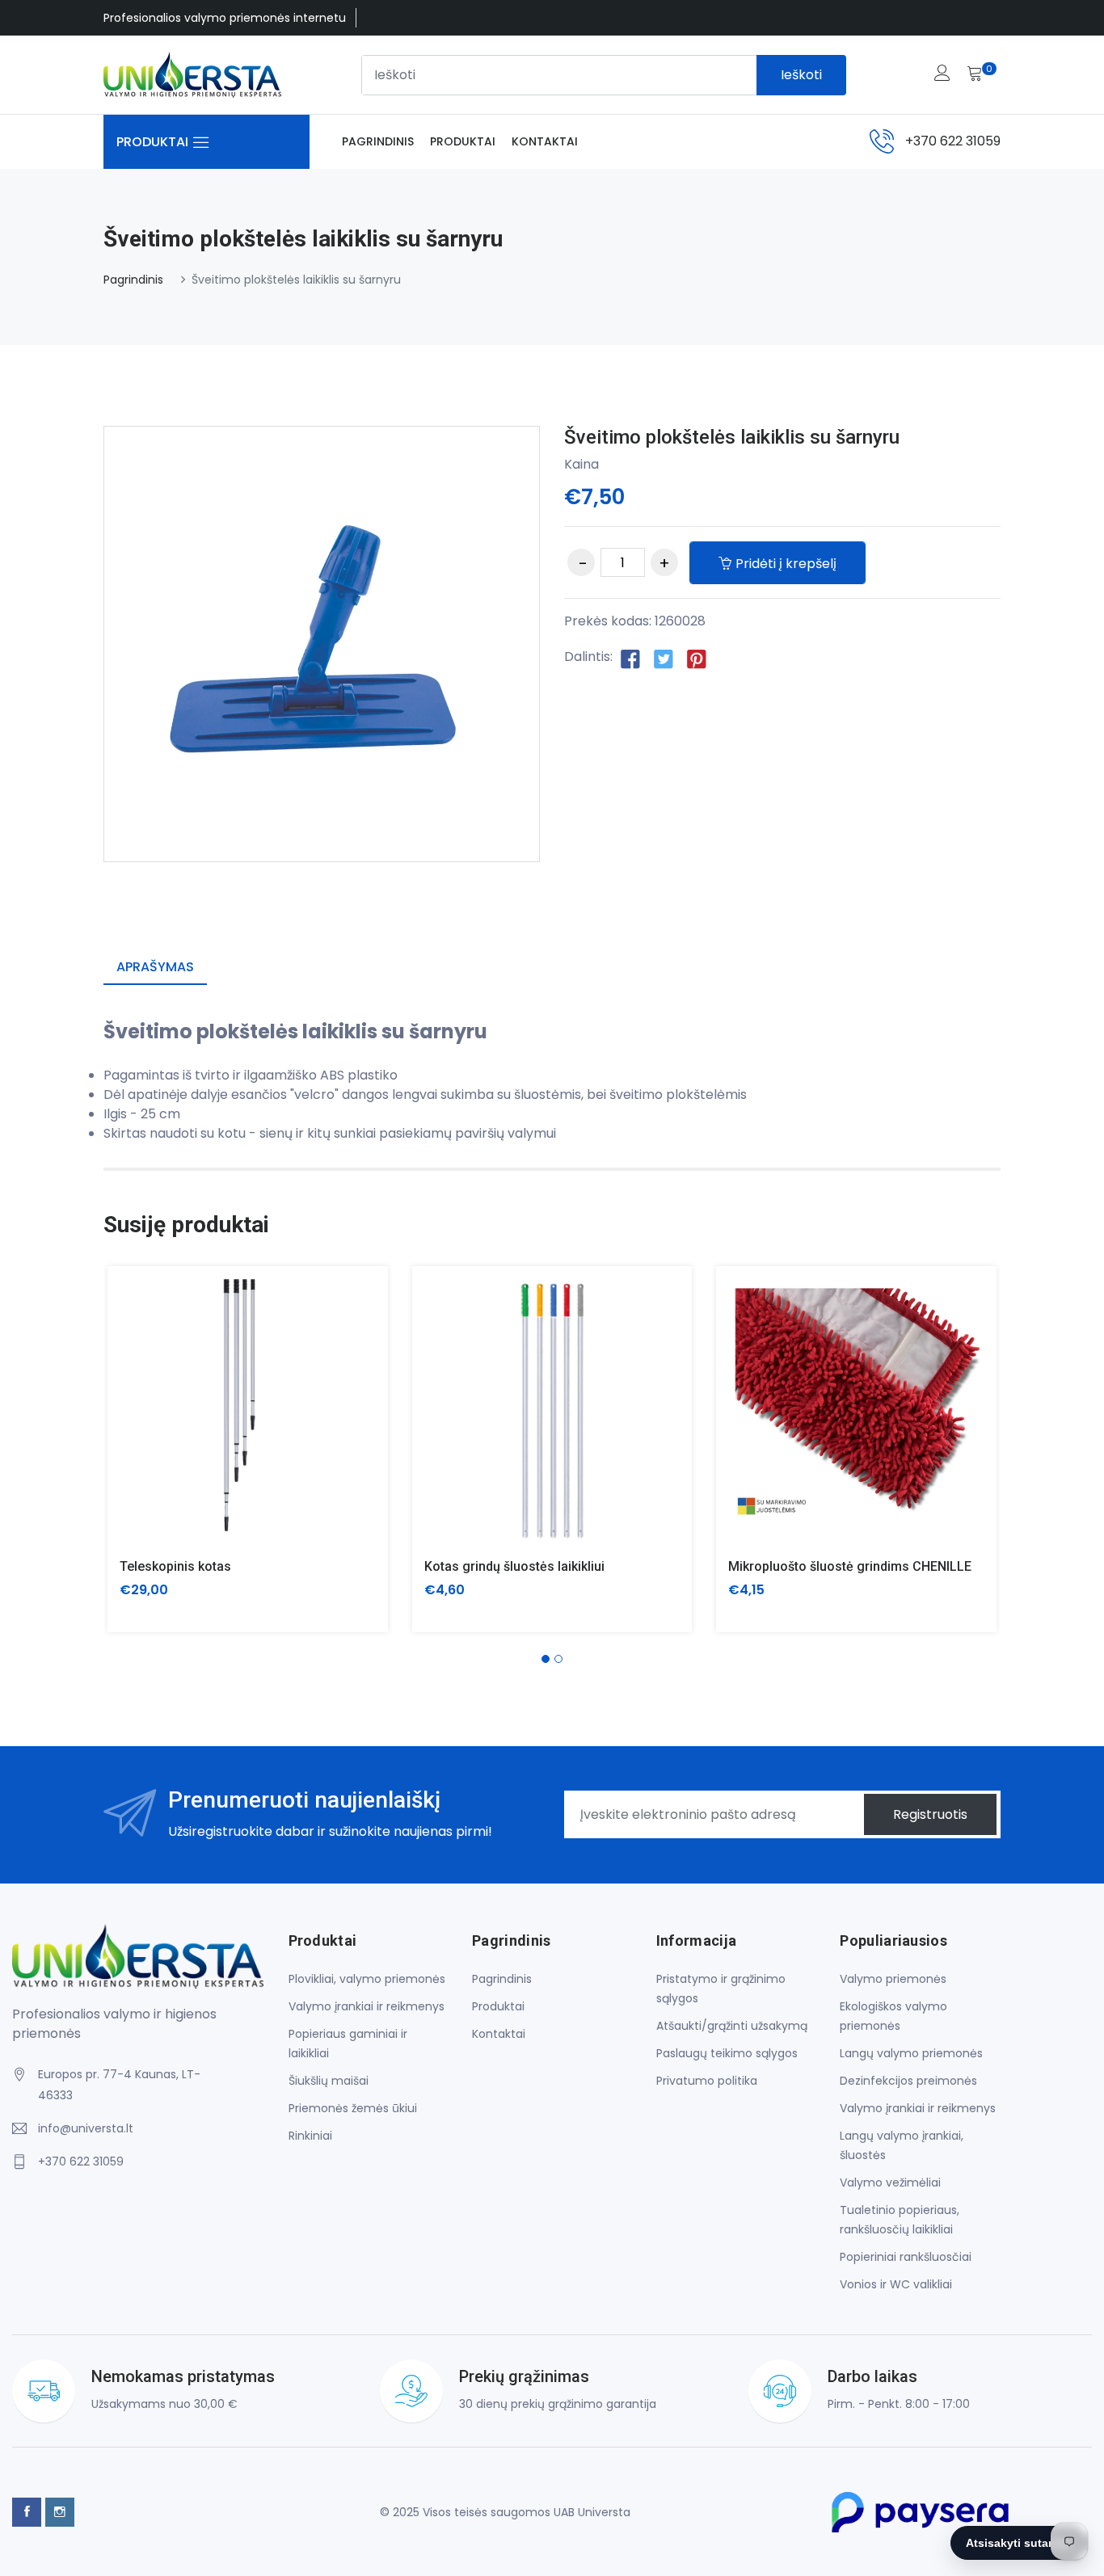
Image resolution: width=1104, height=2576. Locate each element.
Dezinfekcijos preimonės (908, 2081)
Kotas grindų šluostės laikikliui (514, 1566)
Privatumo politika (707, 2081)
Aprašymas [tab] (155, 967)
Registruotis (930, 1814)
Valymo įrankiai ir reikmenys (367, 2006)
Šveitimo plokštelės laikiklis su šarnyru (732, 437)
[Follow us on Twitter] (664, 658)
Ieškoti (801, 75)
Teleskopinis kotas (175, 1566)
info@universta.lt (86, 2128)
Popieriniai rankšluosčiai (906, 2257)
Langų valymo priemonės (911, 2053)
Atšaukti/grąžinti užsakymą (732, 2026)
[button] (546, 1659)
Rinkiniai (310, 2136)
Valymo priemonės (893, 1979)
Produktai (463, 141)
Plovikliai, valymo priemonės (367, 1979)
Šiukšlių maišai (329, 2081)
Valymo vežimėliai (890, 2182)
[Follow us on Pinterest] (697, 658)
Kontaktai (545, 141)
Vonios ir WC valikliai (896, 2284)
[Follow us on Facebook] (630, 658)
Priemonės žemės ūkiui (353, 2108)
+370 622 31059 (953, 141)
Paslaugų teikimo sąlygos (727, 2053)
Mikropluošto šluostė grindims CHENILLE (850, 1566)
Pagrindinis (378, 141)
